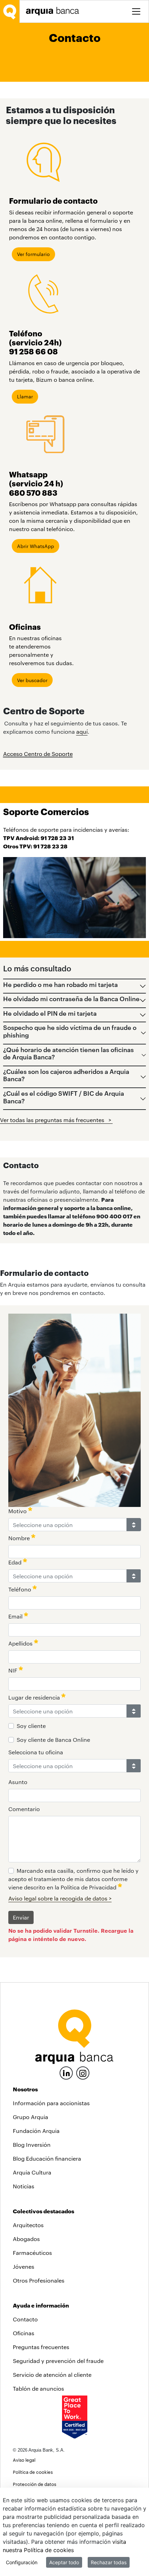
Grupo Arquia (30, 2117)
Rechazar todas (109, 2562)
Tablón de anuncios (38, 2388)
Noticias (24, 2186)
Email (16, 1616)
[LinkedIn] (66, 2072)
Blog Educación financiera (47, 2158)
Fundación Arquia (36, 2131)
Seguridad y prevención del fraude (58, 2361)
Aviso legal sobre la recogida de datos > (60, 1898)
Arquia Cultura (32, 2172)
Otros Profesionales (39, 2280)
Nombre (20, 1538)
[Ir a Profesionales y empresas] (54, 11)
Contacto (25, 2319)
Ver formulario (33, 254)
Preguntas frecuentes (41, 2347)
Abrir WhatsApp (36, 546)
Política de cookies (33, 2472)
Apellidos (21, 1643)
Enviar (21, 1917)
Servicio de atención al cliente (52, 2375)
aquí (82, 731)
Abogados (26, 2239)
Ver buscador (32, 680)
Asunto (18, 1782)
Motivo (18, 1511)
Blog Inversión (32, 2145)
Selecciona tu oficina (36, 1752)
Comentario (24, 1809)
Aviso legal (24, 2460)
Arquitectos (28, 2225)
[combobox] (68, 1525)
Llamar (25, 396)
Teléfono (20, 1589)
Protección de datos (34, 2484)
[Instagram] (83, 2072)
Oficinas (24, 2333)
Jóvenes (24, 2266)
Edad (16, 1562)
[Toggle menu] (136, 11)
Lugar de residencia (35, 1697)
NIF (14, 1670)
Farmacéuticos (32, 2253)
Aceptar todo (64, 2562)
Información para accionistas (51, 2103)
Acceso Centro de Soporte (38, 754)
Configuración (22, 2562)
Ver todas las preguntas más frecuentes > (56, 1120)
